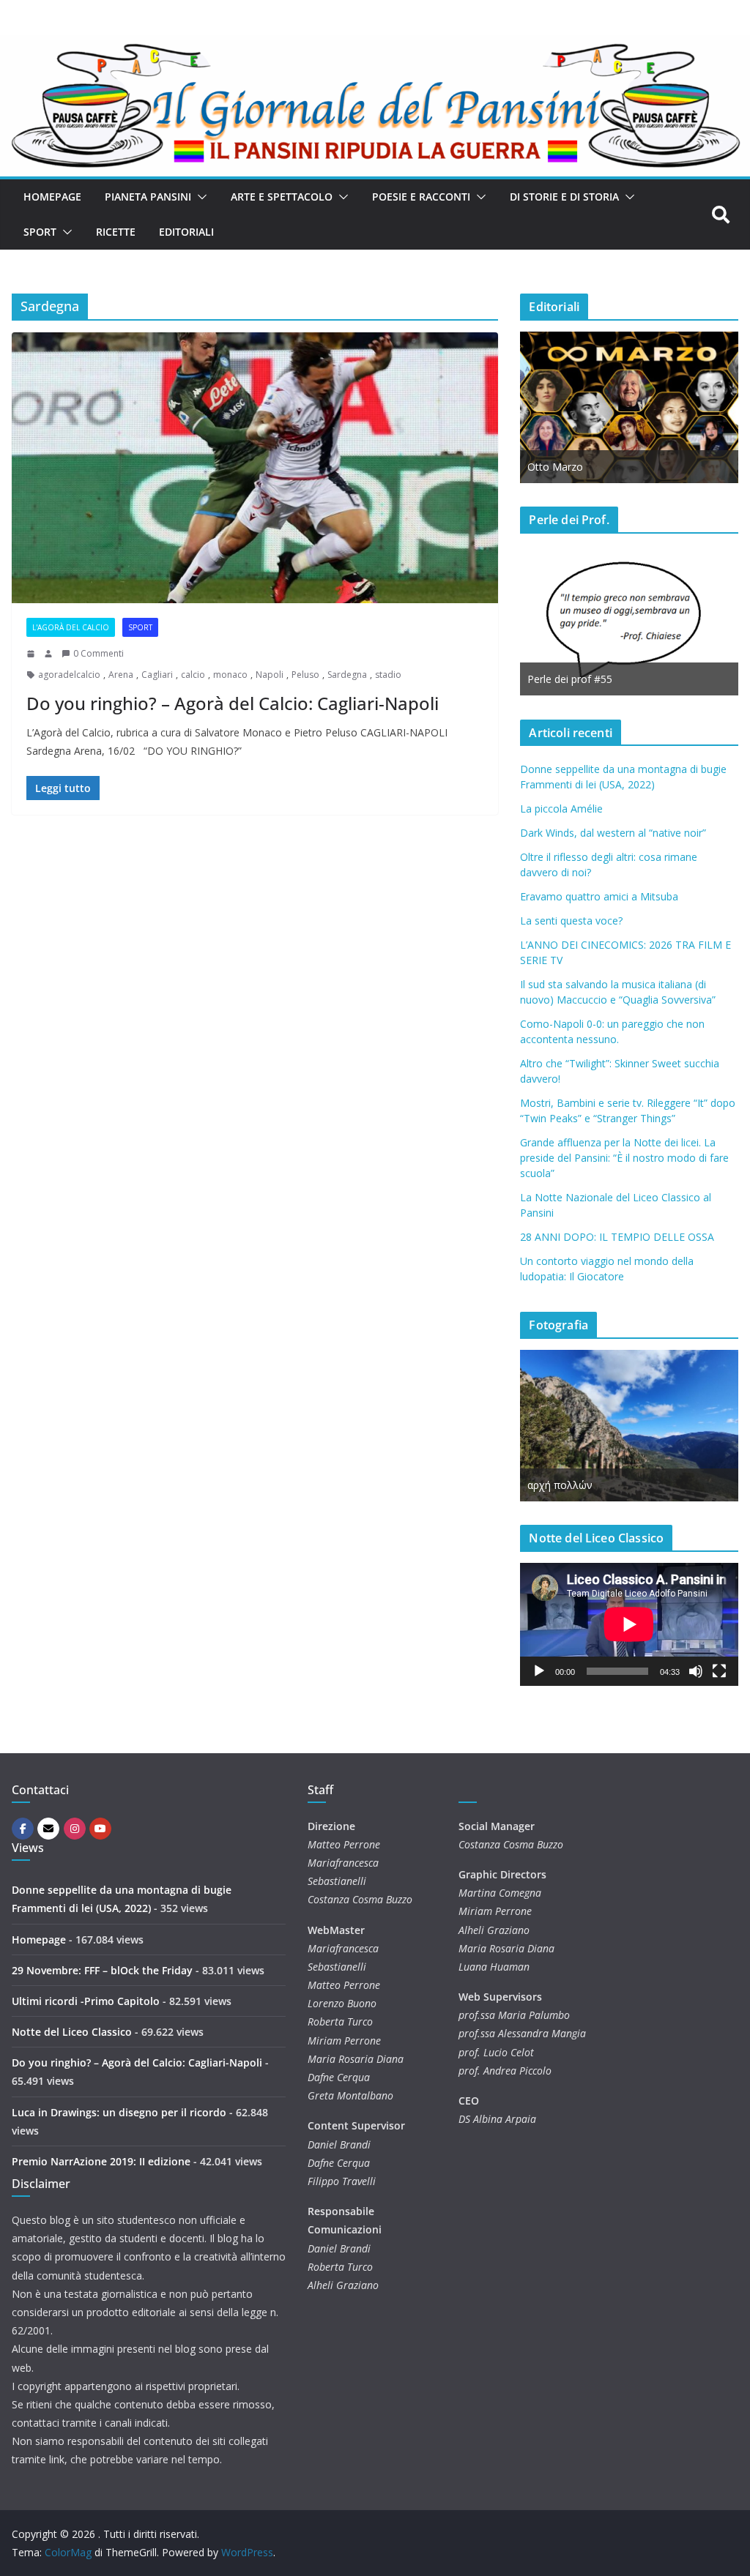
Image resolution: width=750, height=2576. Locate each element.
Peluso (305, 675)
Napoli (270, 675)
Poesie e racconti (421, 197)
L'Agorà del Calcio (71, 627)
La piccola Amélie (561, 809)
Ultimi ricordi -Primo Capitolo (86, 2001)
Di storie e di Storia (564, 197)
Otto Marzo (555, 467)
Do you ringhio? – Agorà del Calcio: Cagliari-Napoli (233, 703)
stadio (388, 675)
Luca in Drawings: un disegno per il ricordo (119, 2112)
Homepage (52, 197)
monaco (230, 675)
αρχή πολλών (560, 1485)
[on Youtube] (100, 1829)
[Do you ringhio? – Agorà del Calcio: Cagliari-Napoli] (255, 468)
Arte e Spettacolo (282, 197)
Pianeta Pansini (148, 197)
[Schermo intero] (719, 1671)
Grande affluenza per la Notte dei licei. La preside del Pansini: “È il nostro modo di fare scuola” (624, 1158)
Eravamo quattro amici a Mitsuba (599, 896)
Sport (40, 232)
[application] (629, 1624)
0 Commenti (99, 653)
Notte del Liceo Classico (72, 2032)
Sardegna (347, 675)
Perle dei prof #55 (570, 679)
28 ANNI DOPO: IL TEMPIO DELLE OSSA (617, 1237)
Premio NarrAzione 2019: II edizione (101, 2161)
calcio (193, 675)
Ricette (116, 232)
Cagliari (157, 675)
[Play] (539, 1671)
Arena (121, 675)
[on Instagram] (75, 1829)
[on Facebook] (23, 1829)
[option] (629, 407)
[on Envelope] (48, 1829)
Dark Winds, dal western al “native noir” (613, 833)
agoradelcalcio (69, 675)
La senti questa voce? (571, 921)
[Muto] (696, 1671)
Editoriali (186, 232)
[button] (199, 197)
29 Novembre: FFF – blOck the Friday (102, 1970)
